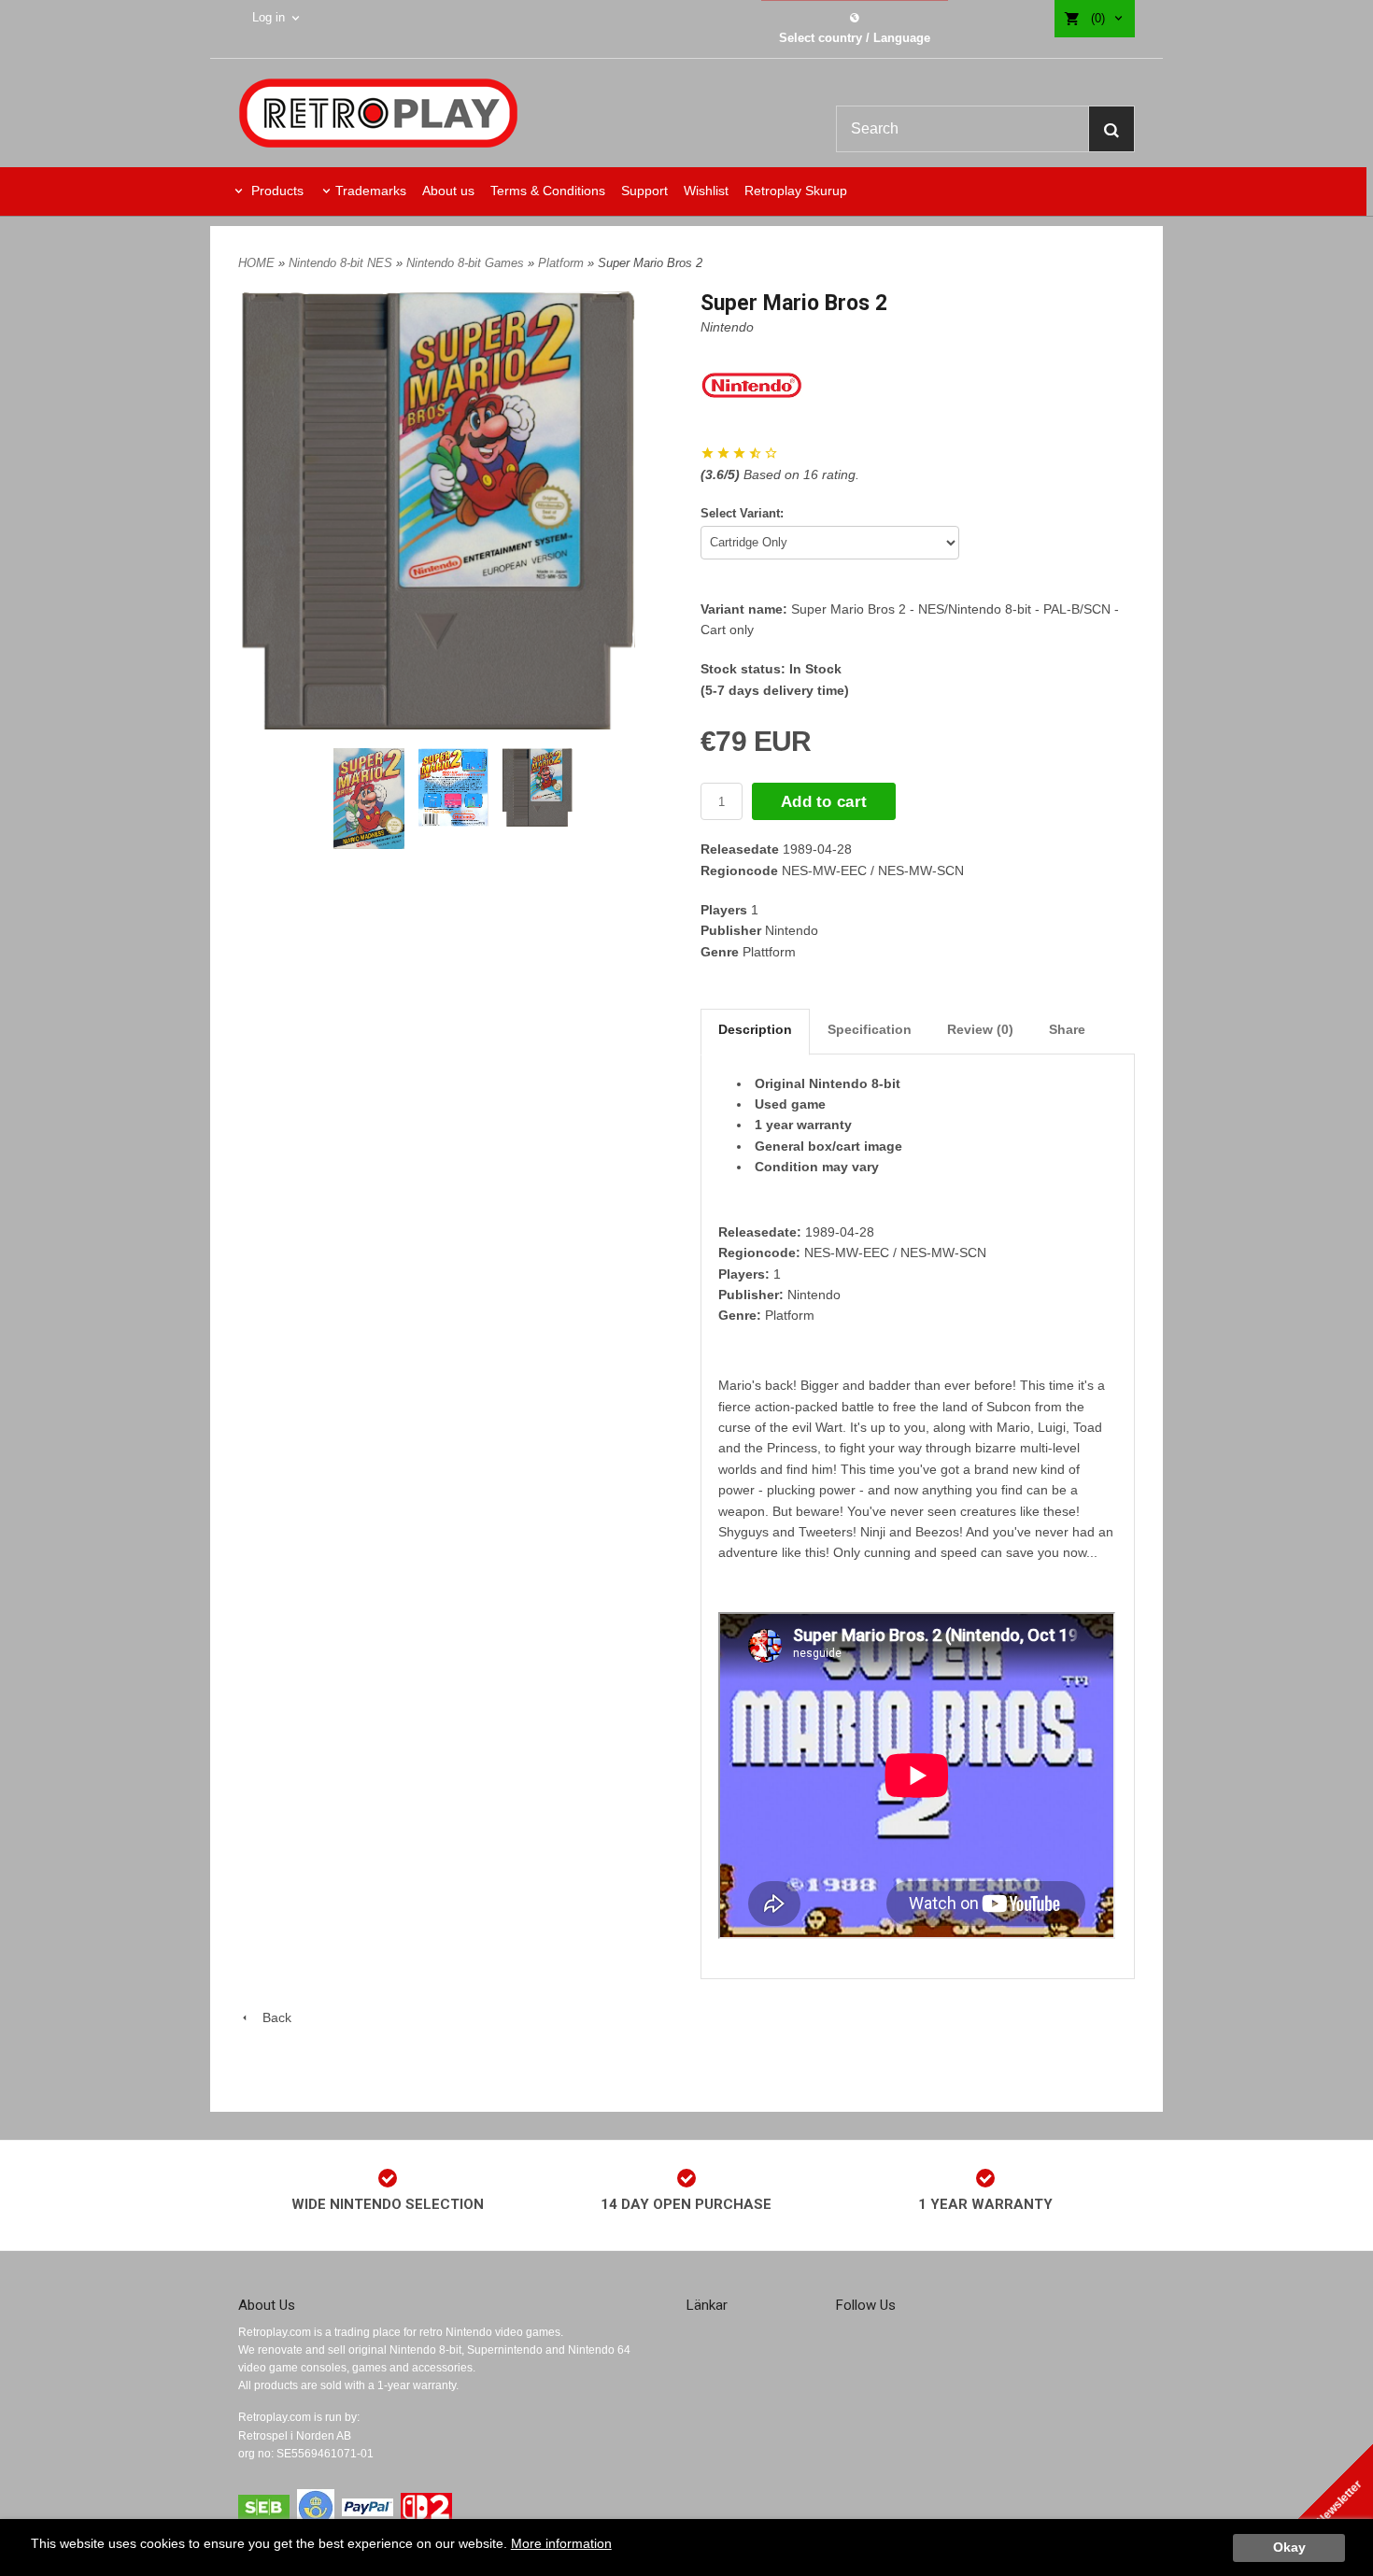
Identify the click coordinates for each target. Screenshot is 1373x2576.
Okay (1289, 2548)
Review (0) (980, 1029)
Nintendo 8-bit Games (467, 263)
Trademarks (371, 191)
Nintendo (727, 327)
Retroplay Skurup (796, 191)
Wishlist (706, 191)
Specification (870, 1029)
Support (644, 191)
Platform (563, 263)
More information (561, 2544)
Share (1067, 1029)
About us (448, 191)
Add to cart (824, 802)
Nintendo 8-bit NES (342, 263)
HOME (256, 263)
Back (271, 2017)
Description (755, 1029)
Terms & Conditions (548, 191)
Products (276, 191)
